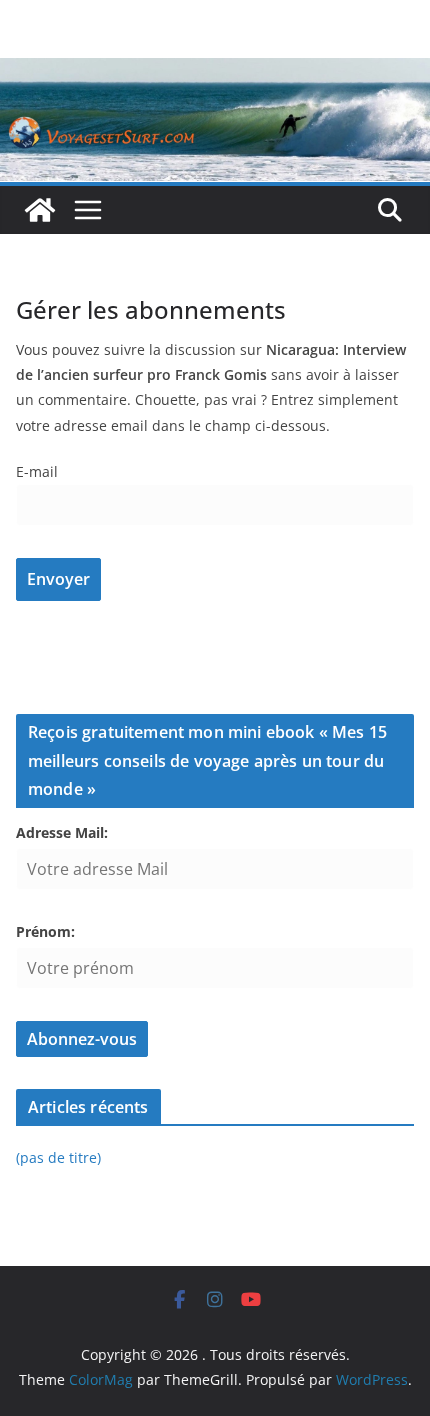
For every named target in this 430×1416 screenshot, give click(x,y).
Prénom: (45, 931)
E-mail (37, 471)
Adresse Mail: (62, 832)
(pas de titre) (58, 1157)
